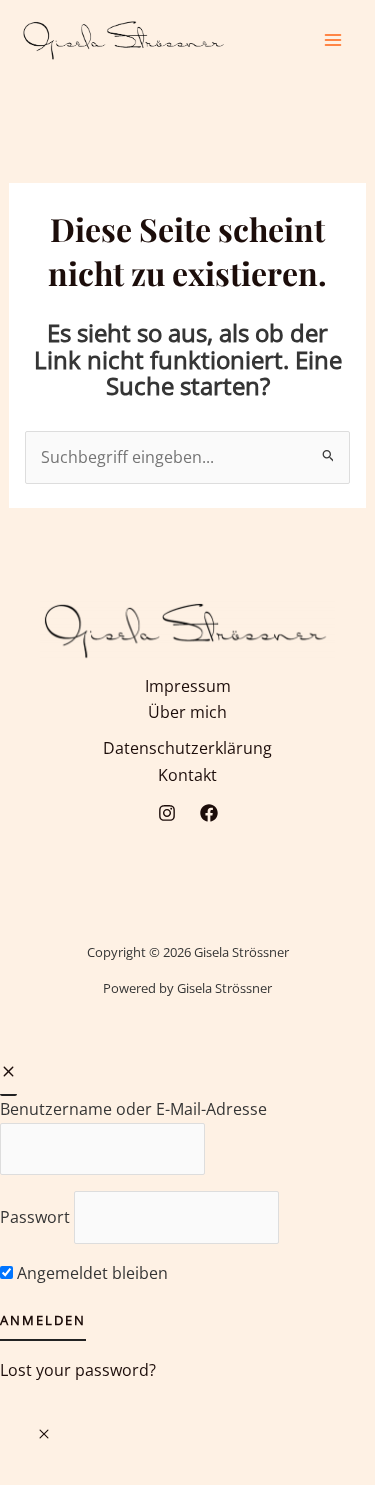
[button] (44, 1434)
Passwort (35, 1217)
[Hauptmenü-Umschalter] (333, 40)
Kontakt (187, 775)
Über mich (187, 712)
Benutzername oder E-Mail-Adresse (133, 1109)
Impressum (188, 686)
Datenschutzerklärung (187, 748)
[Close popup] (8, 1073)
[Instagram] (167, 813)
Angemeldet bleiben (90, 1273)
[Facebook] (209, 813)
